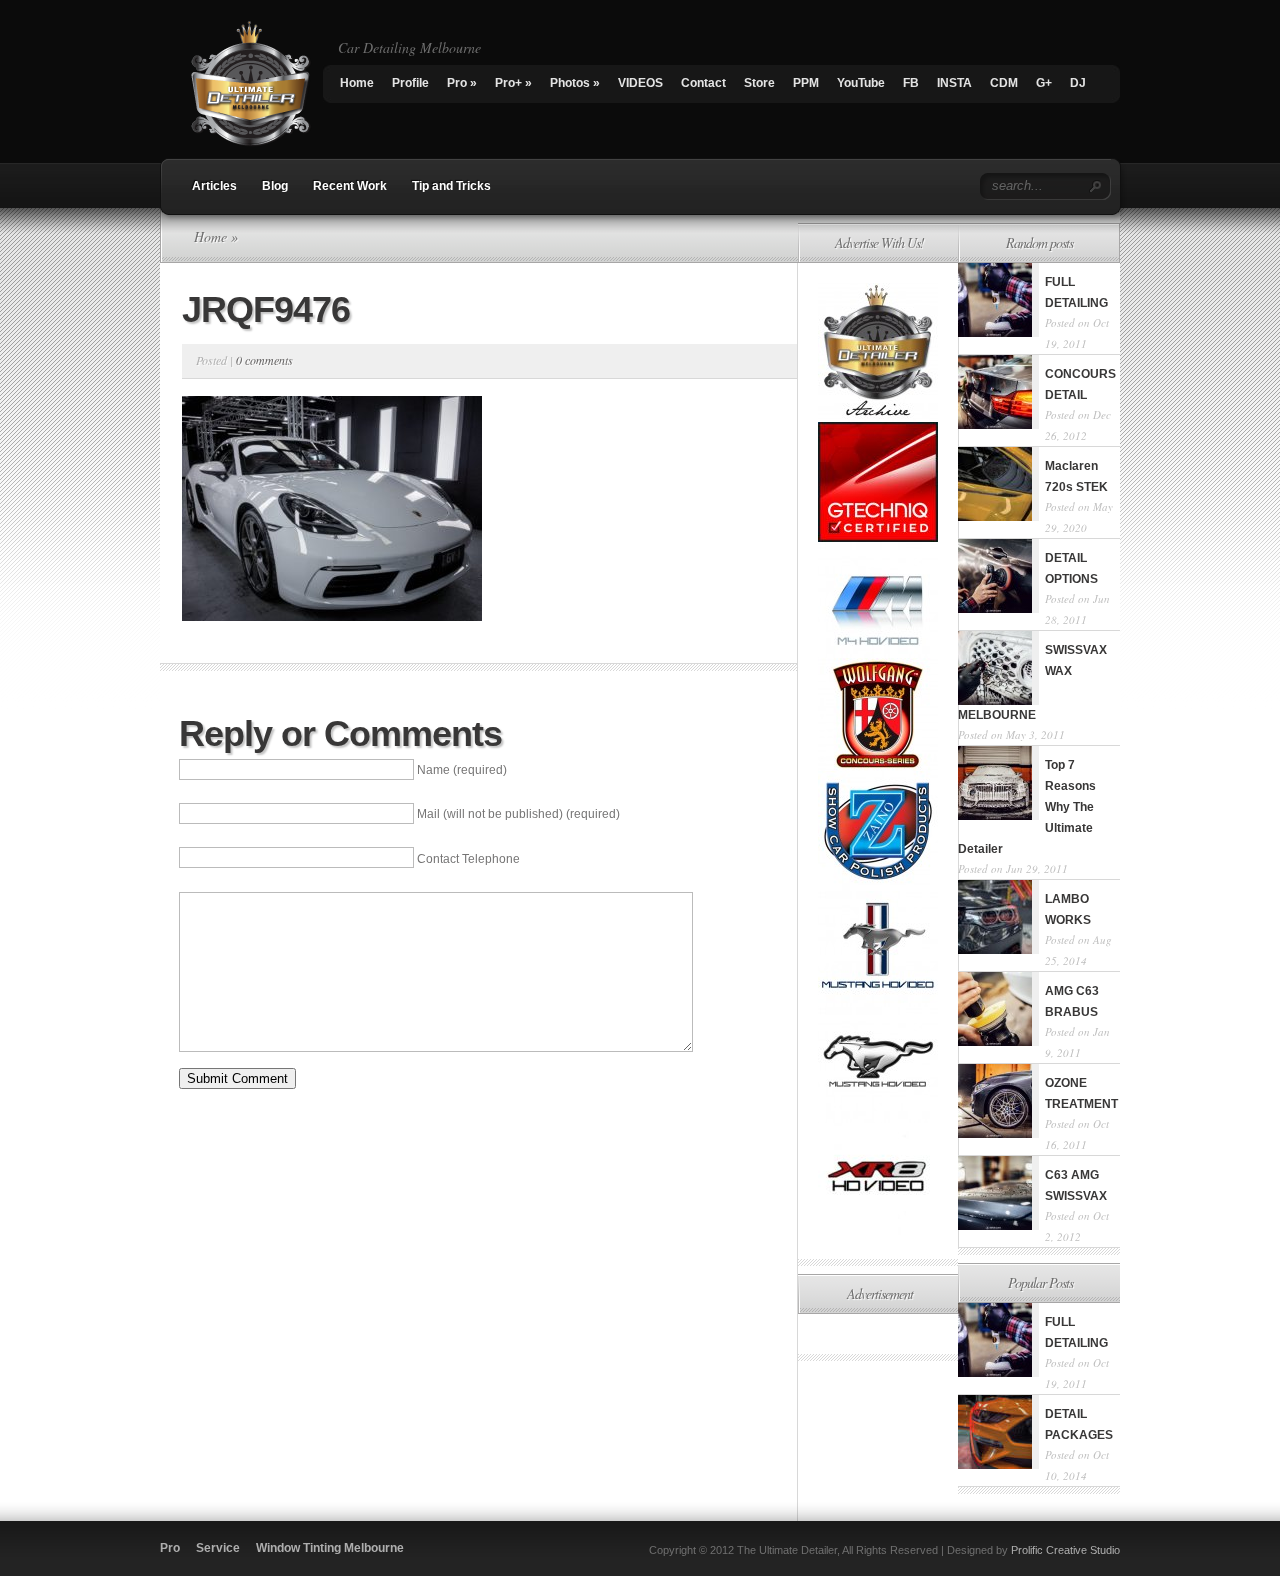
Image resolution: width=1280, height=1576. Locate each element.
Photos (575, 83)
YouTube (861, 83)
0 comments (264, 360)
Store (759, 83)
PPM (806, 83)
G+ (1044, 83)
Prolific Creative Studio (1065, 1550)
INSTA (954, 83)
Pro (462, 83)
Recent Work (350, 186)
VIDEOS (640, 83)
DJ (1078, 83)
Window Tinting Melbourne (330, 1548)
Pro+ (513, 83)
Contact (703, 83)
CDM (1004, 83)
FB (911, 83)
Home (357, 83)
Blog (275, 186)
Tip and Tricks (451, 186)
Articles (214, 186)
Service (218, 1548)
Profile (410, 83)
